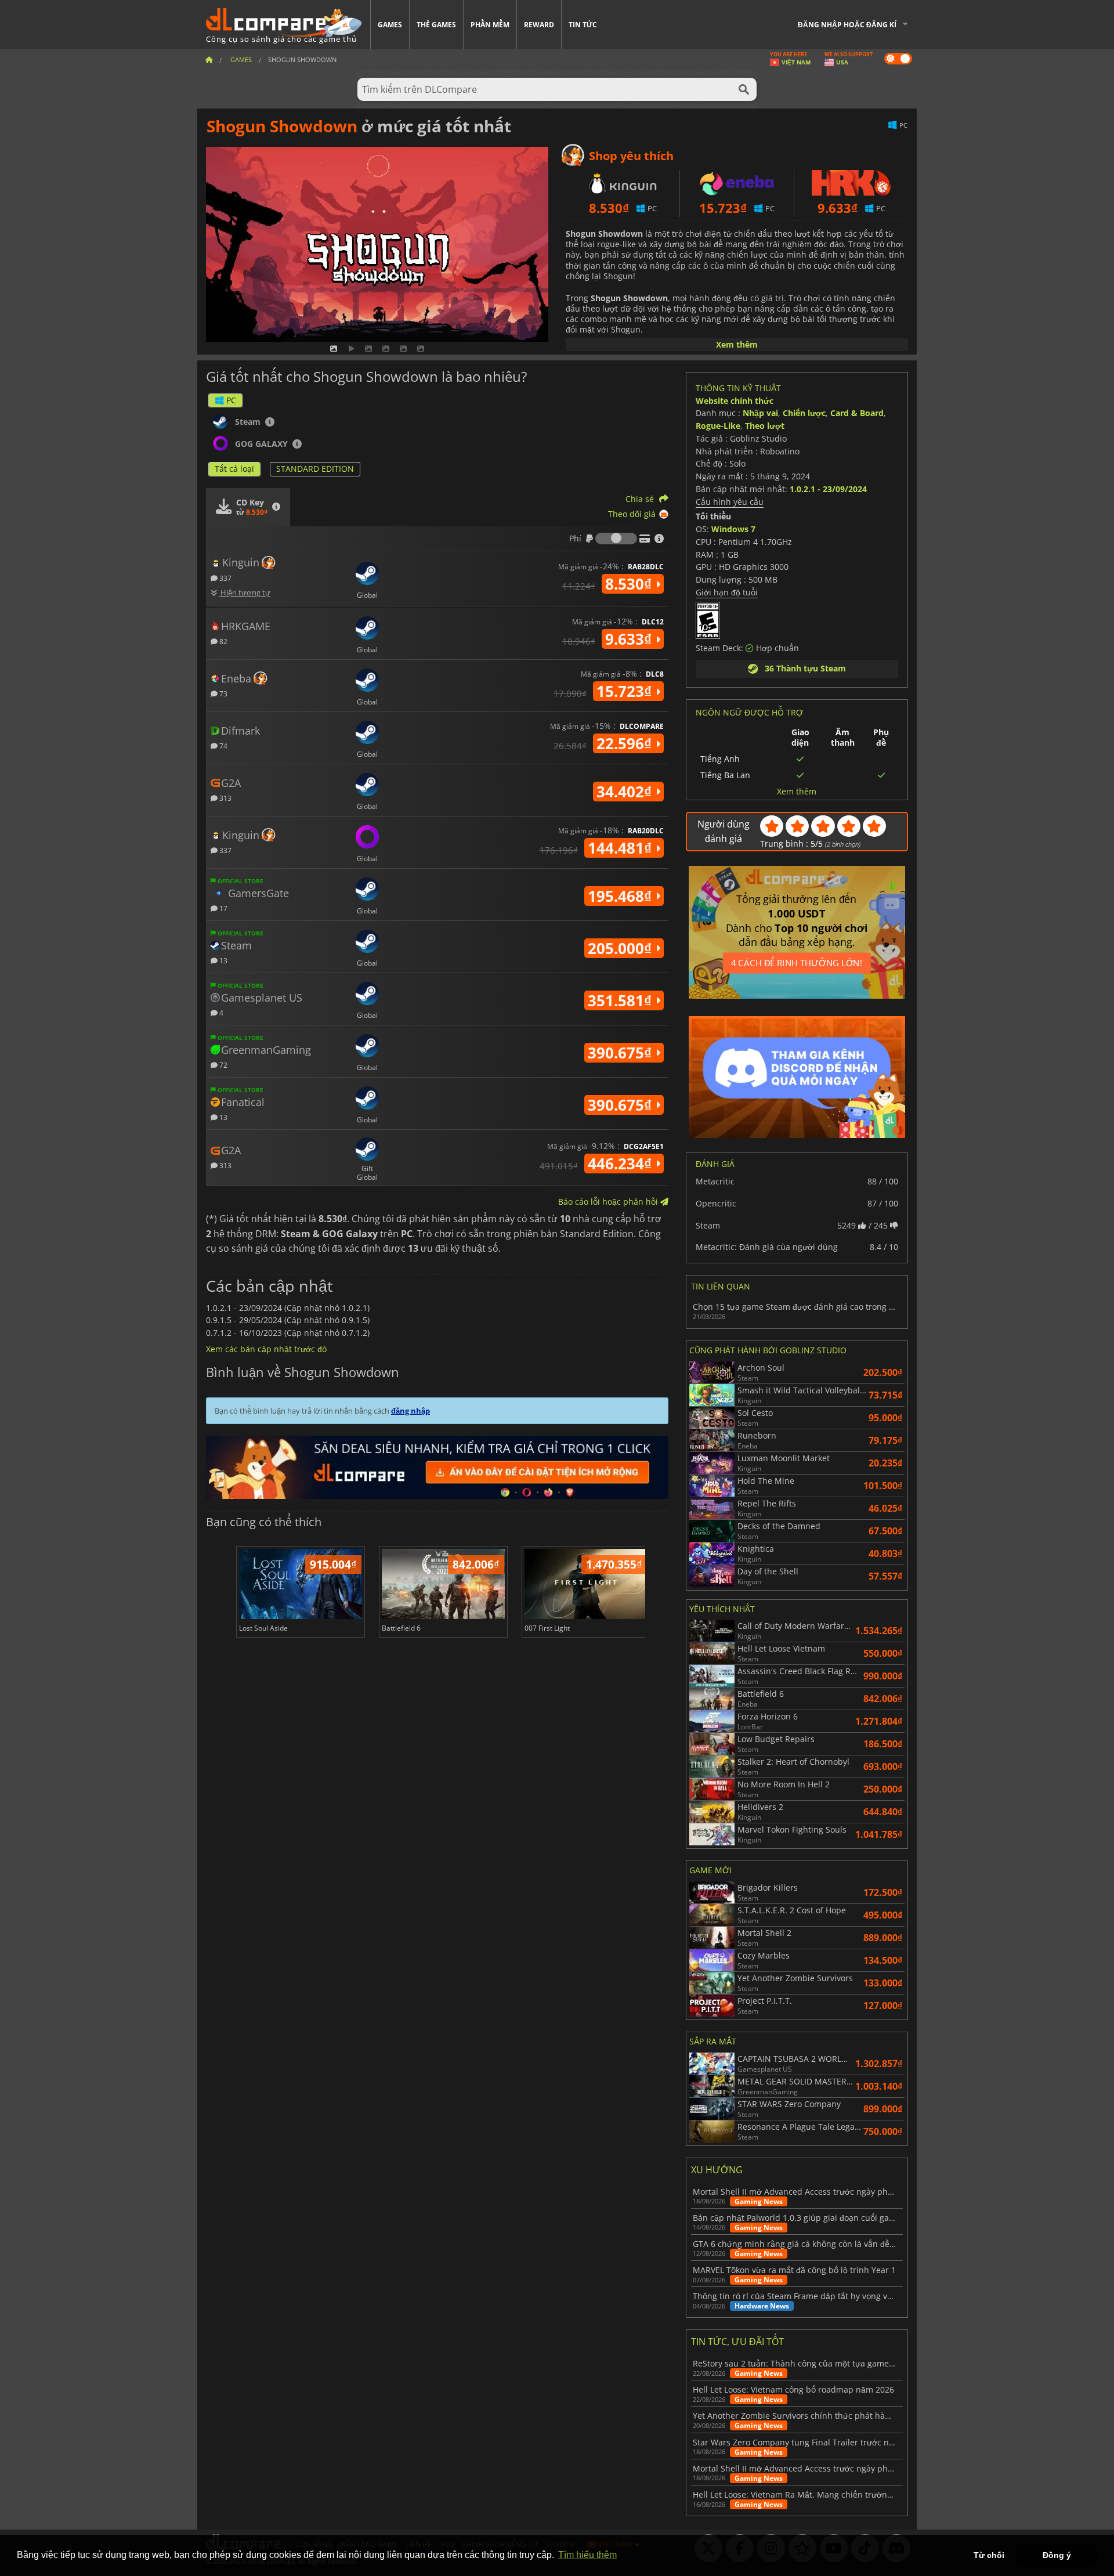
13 (223, 960)
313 (225, 798)
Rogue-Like (718, 426)
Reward (539, 25)
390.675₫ (622, 1053)
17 (223, 908)
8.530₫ (630, 584)
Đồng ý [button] (1057, 2555)
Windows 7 (733, 529)
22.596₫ (626, 743)
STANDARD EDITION (315, 469)
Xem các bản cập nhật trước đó (266, 1349)
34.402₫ (626, 792)
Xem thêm (737, 344)
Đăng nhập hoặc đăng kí (847, 25)
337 (225, 578)
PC (231, 400)
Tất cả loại (234, 469)
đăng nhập (410, 1411)
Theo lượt (765, 426)
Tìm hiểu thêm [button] (587, 2555)
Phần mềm (490, 25)
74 (223, 745)
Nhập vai (760, 413)
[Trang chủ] (209, 59)
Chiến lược (804, 413)
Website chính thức (735, 401)
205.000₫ (622, 948)
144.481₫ (622, 848)
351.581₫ (622, 1000)
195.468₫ (622, 896)
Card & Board (857, 413)
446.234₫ (622, 1164)
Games (390, 25)
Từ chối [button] (989, 2555)
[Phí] (616, 539)
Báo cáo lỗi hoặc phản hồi (609, 1202)
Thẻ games (436, 25)
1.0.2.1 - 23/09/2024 (828, 489)
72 (223, 1065)
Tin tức (583, 25)
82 (223, 641)
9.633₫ (630, 639)
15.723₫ (626, 691)
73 (223, 693)
